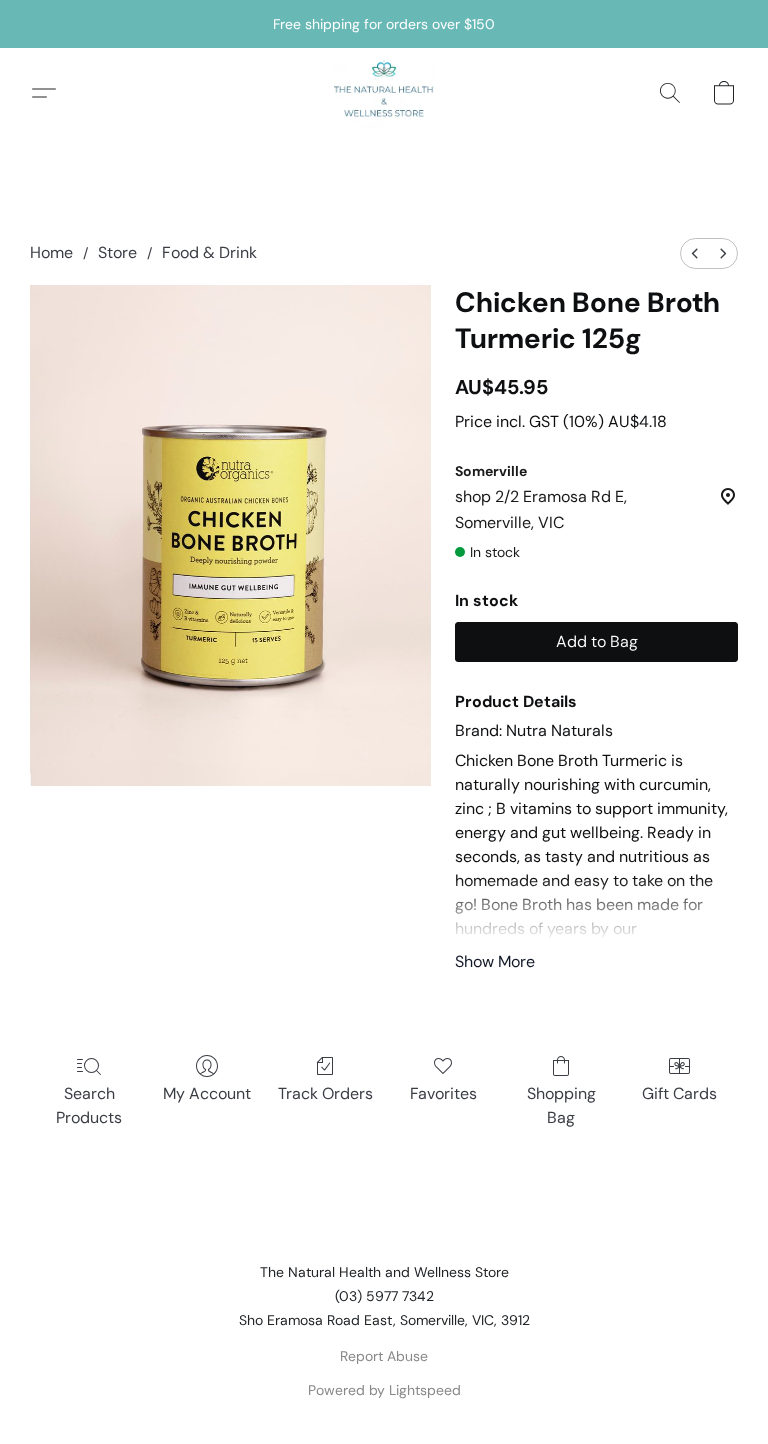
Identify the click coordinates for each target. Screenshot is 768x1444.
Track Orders (325, 1093)
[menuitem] (695, 253)
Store (117, 252)
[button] (384, 93)
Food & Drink (209, 252)
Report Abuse (384, 1356)
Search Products (89, 1105)
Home (51, 252)
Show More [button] (495, 961)
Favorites (443, 1093)
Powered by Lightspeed (384, 1390)
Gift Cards (679, 1093)
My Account (207, 1093)
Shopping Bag (561, 1105)
